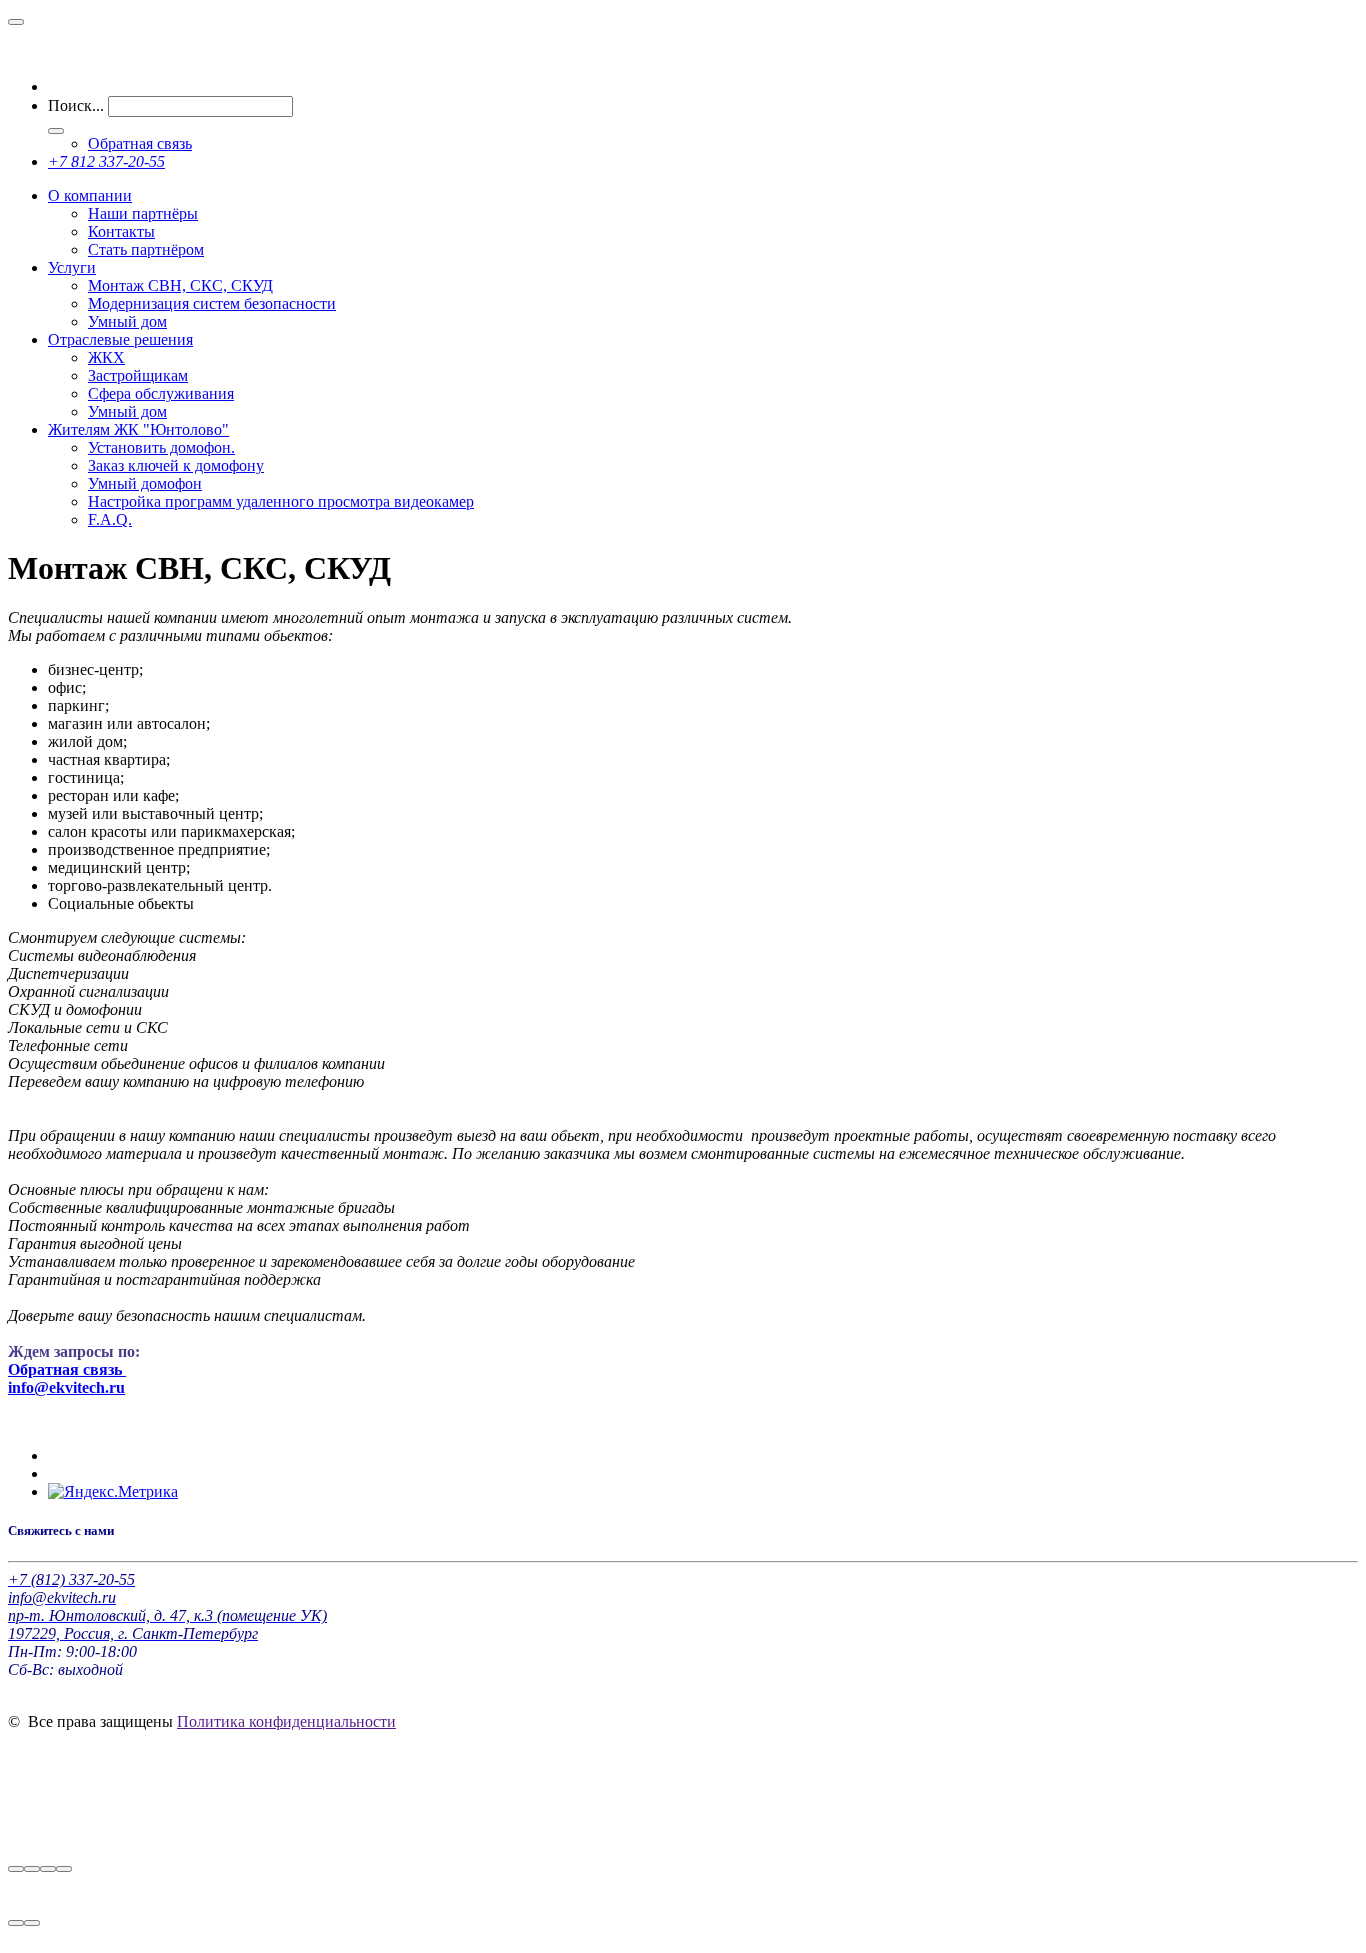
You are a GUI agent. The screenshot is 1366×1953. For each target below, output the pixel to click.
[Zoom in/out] (64, 1869)
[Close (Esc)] (16, 1869)
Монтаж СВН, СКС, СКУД (180, 285)
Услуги (72, 267)
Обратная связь (140, 143)
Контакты (121, 231)
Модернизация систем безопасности (212, 303)
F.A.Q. (110, 519)
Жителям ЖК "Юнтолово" (138, 429)
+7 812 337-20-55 (106, 161)
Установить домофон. (161, 447)
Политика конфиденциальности (286, 1721)
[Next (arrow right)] (32, 1923)
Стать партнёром (146, 249)
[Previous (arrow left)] (16, 1923)
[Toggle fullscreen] (48, 1869)
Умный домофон (145, 483)
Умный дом (127, 321)
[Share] (32, 1869)
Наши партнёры (143, 213)
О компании (90, 195)
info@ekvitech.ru (66, 1387)
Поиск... (76, 105)
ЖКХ (106, 357)
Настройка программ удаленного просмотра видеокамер (281, 501)
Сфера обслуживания (161, 393)
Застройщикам (138, 375)
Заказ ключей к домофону (176, 465)
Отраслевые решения (120, 339)
